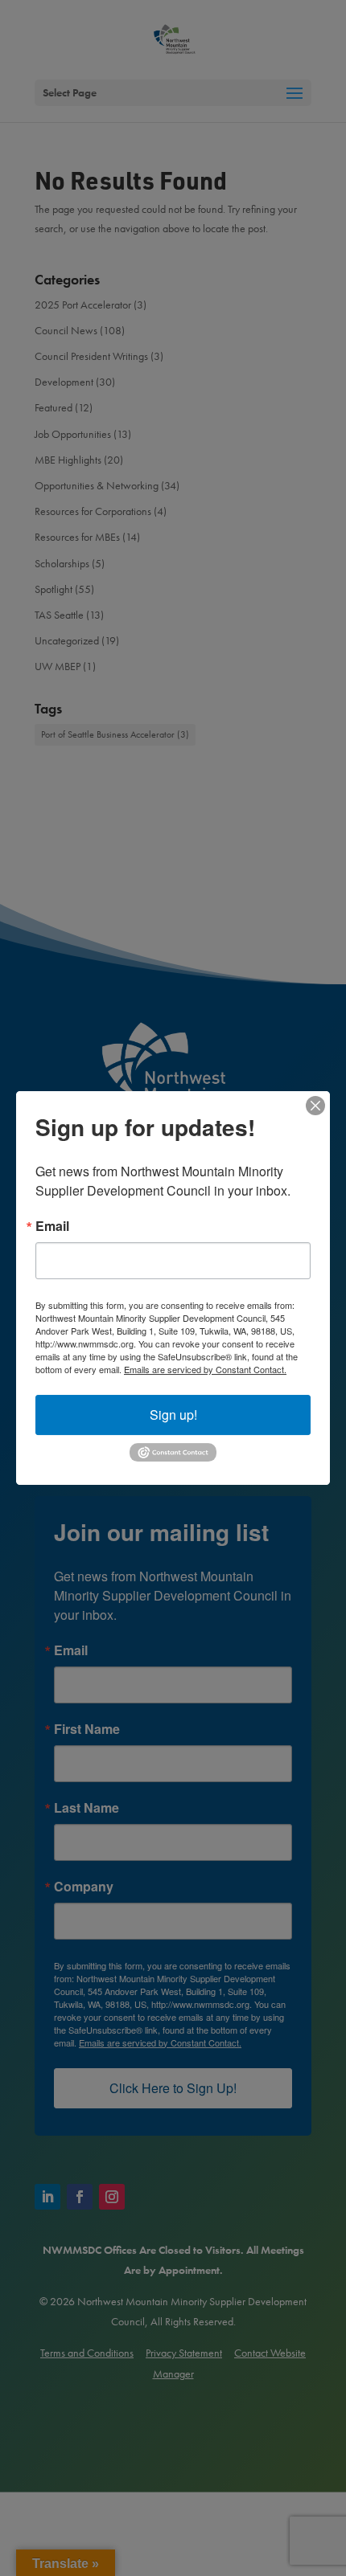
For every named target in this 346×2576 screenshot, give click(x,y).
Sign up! (173, 1415)
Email (52, 1226)
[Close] (315, 1106)
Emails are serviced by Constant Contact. (205, 1369)
